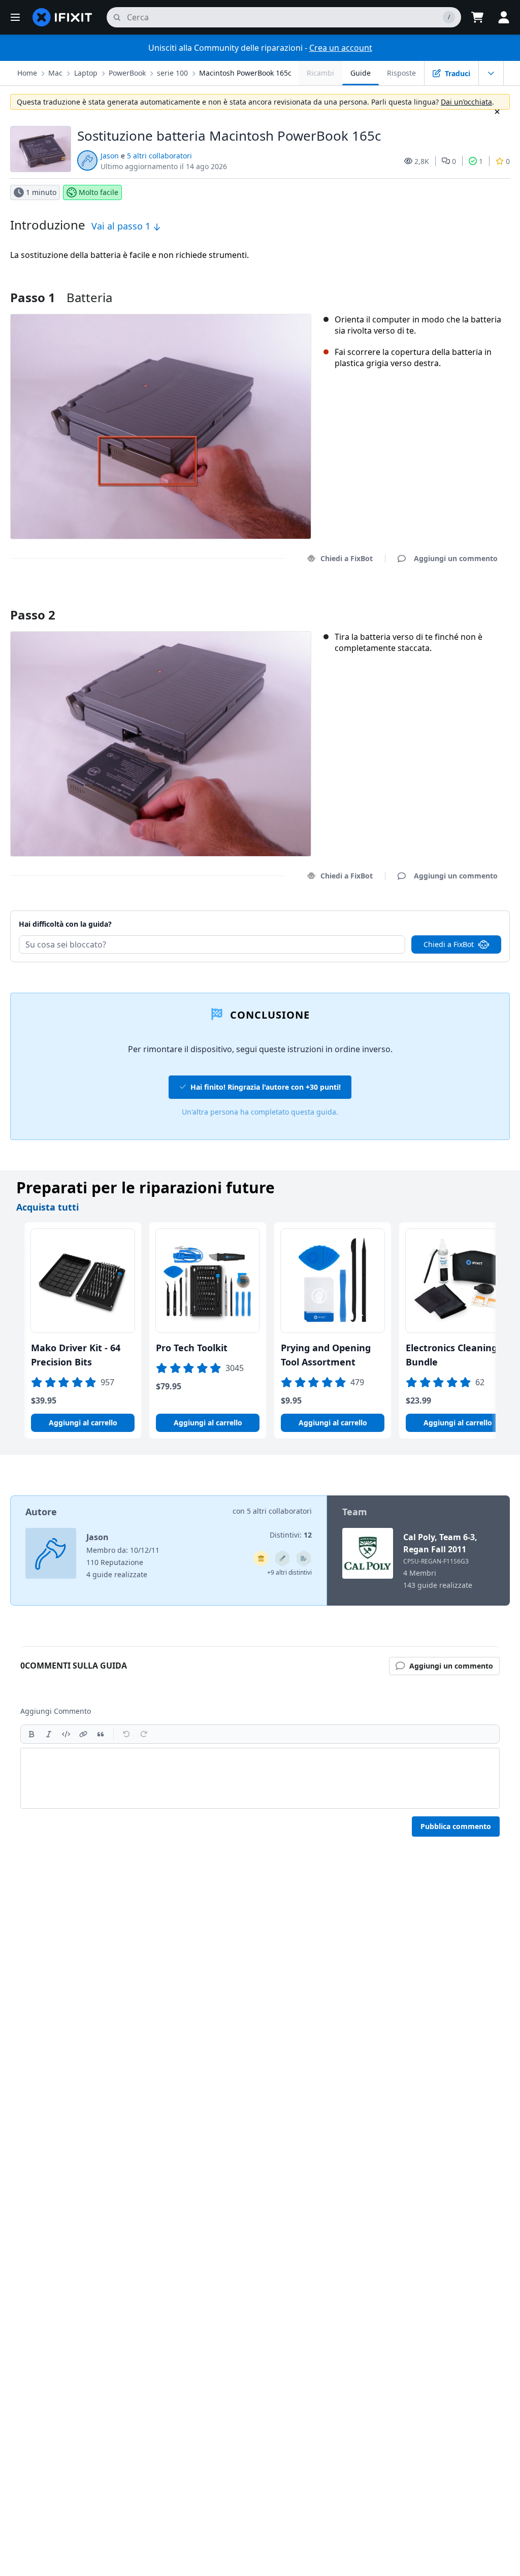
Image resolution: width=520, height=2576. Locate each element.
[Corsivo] (49, 1734)
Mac (55, 73)
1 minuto (41, 192)
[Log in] (504, 17)
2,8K (422, 161)
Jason (110, 156)
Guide (361, 73)
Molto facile (99, 192)
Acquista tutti (47, 1207)
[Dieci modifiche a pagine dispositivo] (304, 1558)
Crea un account (341, 48)
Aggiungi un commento (446, 602)
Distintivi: (291, 1535)
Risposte (401, 73)
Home (27, 73)
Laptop (86, 73)
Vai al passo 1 (122, 226)
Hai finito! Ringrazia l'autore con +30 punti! (266, 1087)
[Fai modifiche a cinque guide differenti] (282, 1558)
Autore (41, 1512)
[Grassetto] (31, 1734)
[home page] (62, 17)
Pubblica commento (456, 1826)
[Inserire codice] (66, 1734)
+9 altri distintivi (289, 1572)
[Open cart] (477, 17)
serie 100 (172, 73)
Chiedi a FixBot (347, 558)
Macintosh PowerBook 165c (245, 73)
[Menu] (15, 17)
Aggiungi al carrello (83, 1423)
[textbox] (260, 1778)
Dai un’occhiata (466, 102)
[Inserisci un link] (83, 1734)
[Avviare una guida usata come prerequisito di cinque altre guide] (261, 1558)
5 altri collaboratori (159, 156)
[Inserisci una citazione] (101, 1734)
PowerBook (127, 73)
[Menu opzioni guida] (491, 73)
